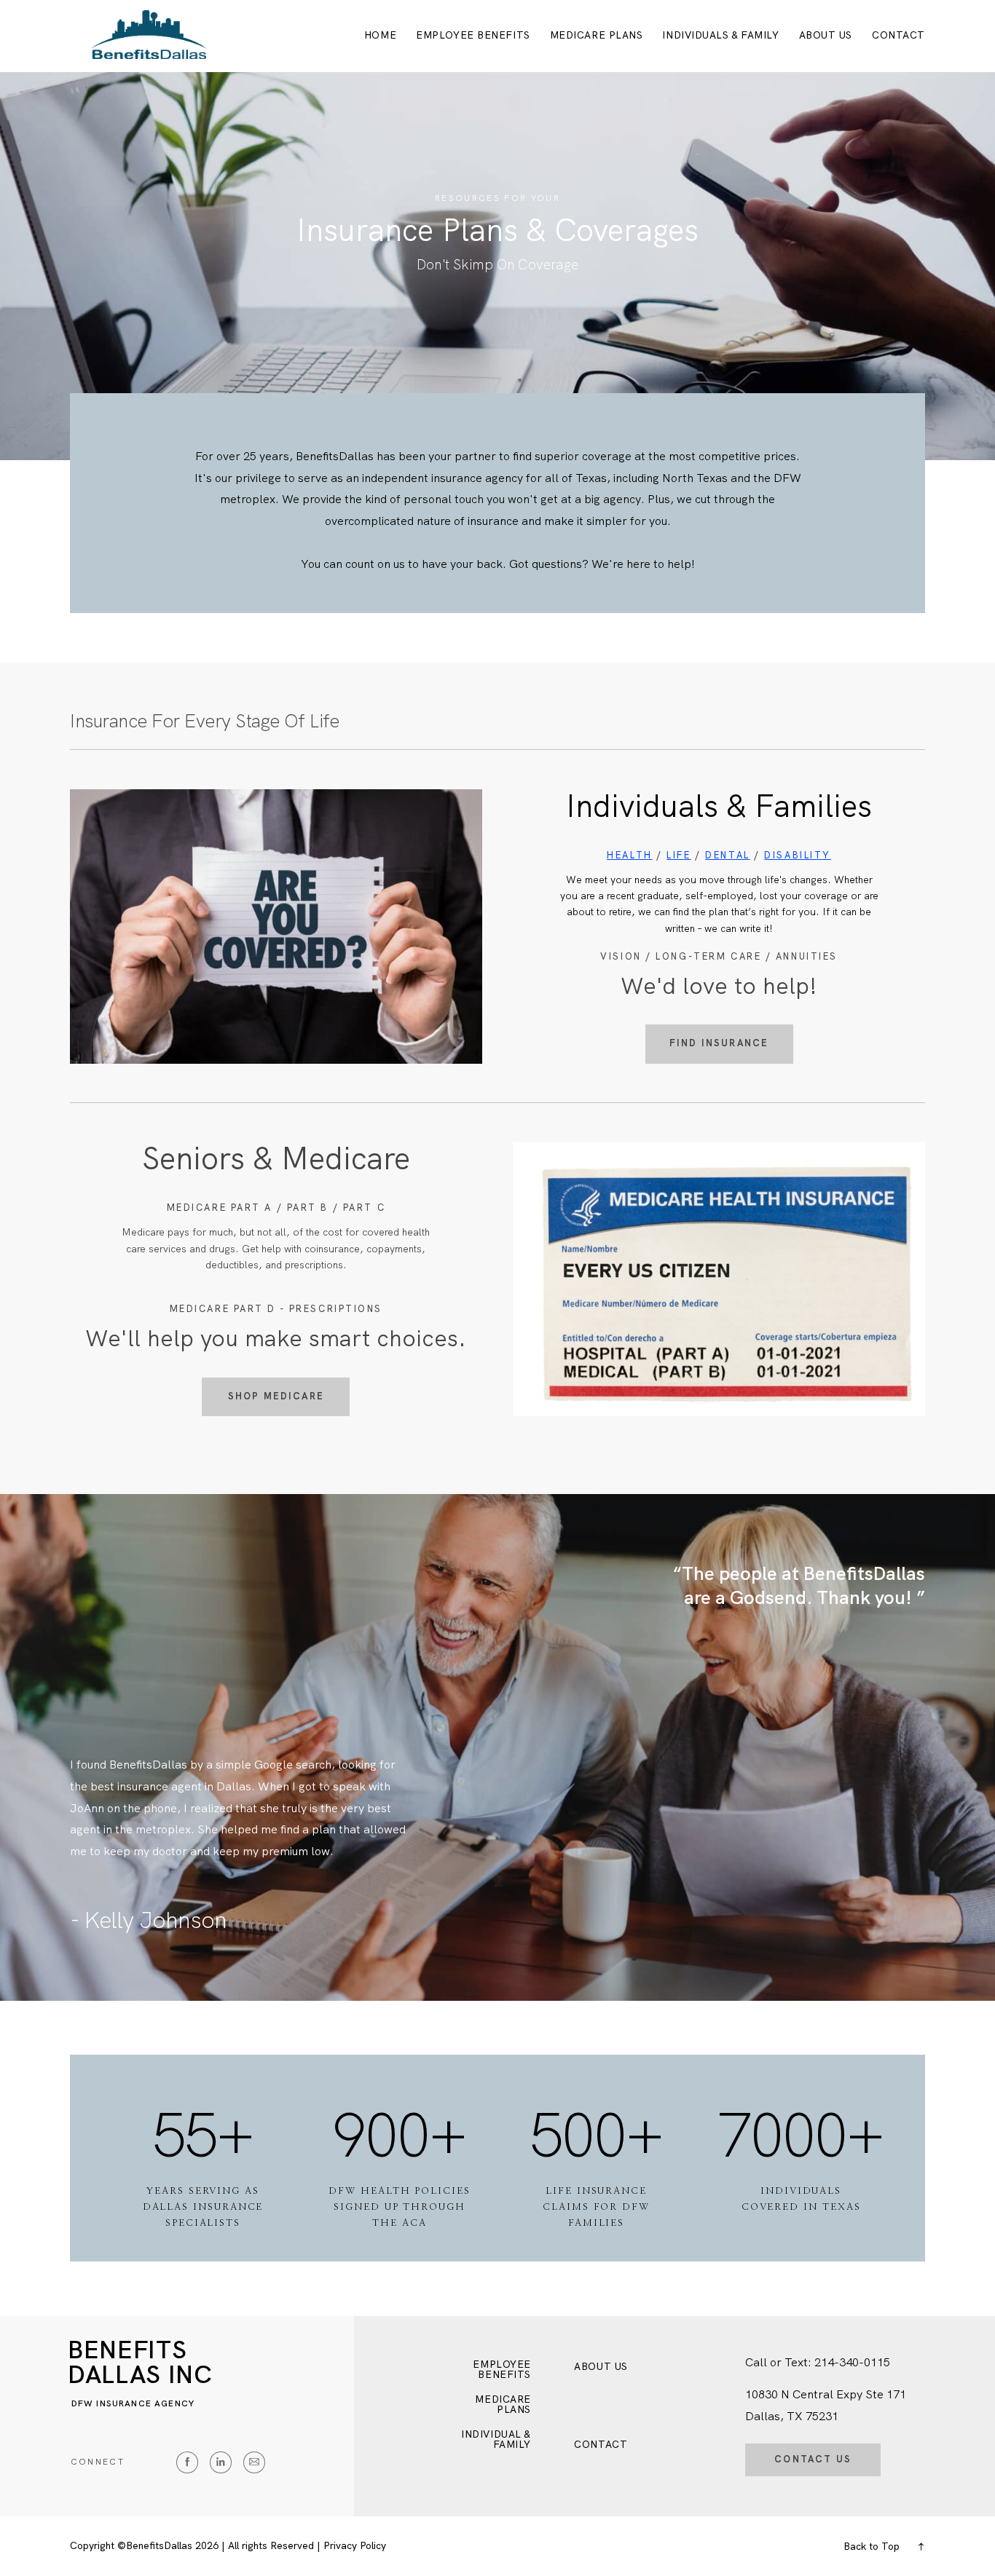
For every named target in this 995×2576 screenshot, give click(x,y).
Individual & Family (496, 2440)
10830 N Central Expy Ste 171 (826, 2394)
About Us (826, 36)
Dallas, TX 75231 (792, 2416)
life (679, 855)
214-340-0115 (852, 2362)
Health (629, 855)
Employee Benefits (473, 36)
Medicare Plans (597, 36)
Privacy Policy (355, 2545)
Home (380, 36)
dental (727, 855)
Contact (898, 36)
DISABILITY (798, 855)
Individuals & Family (720, 36)
